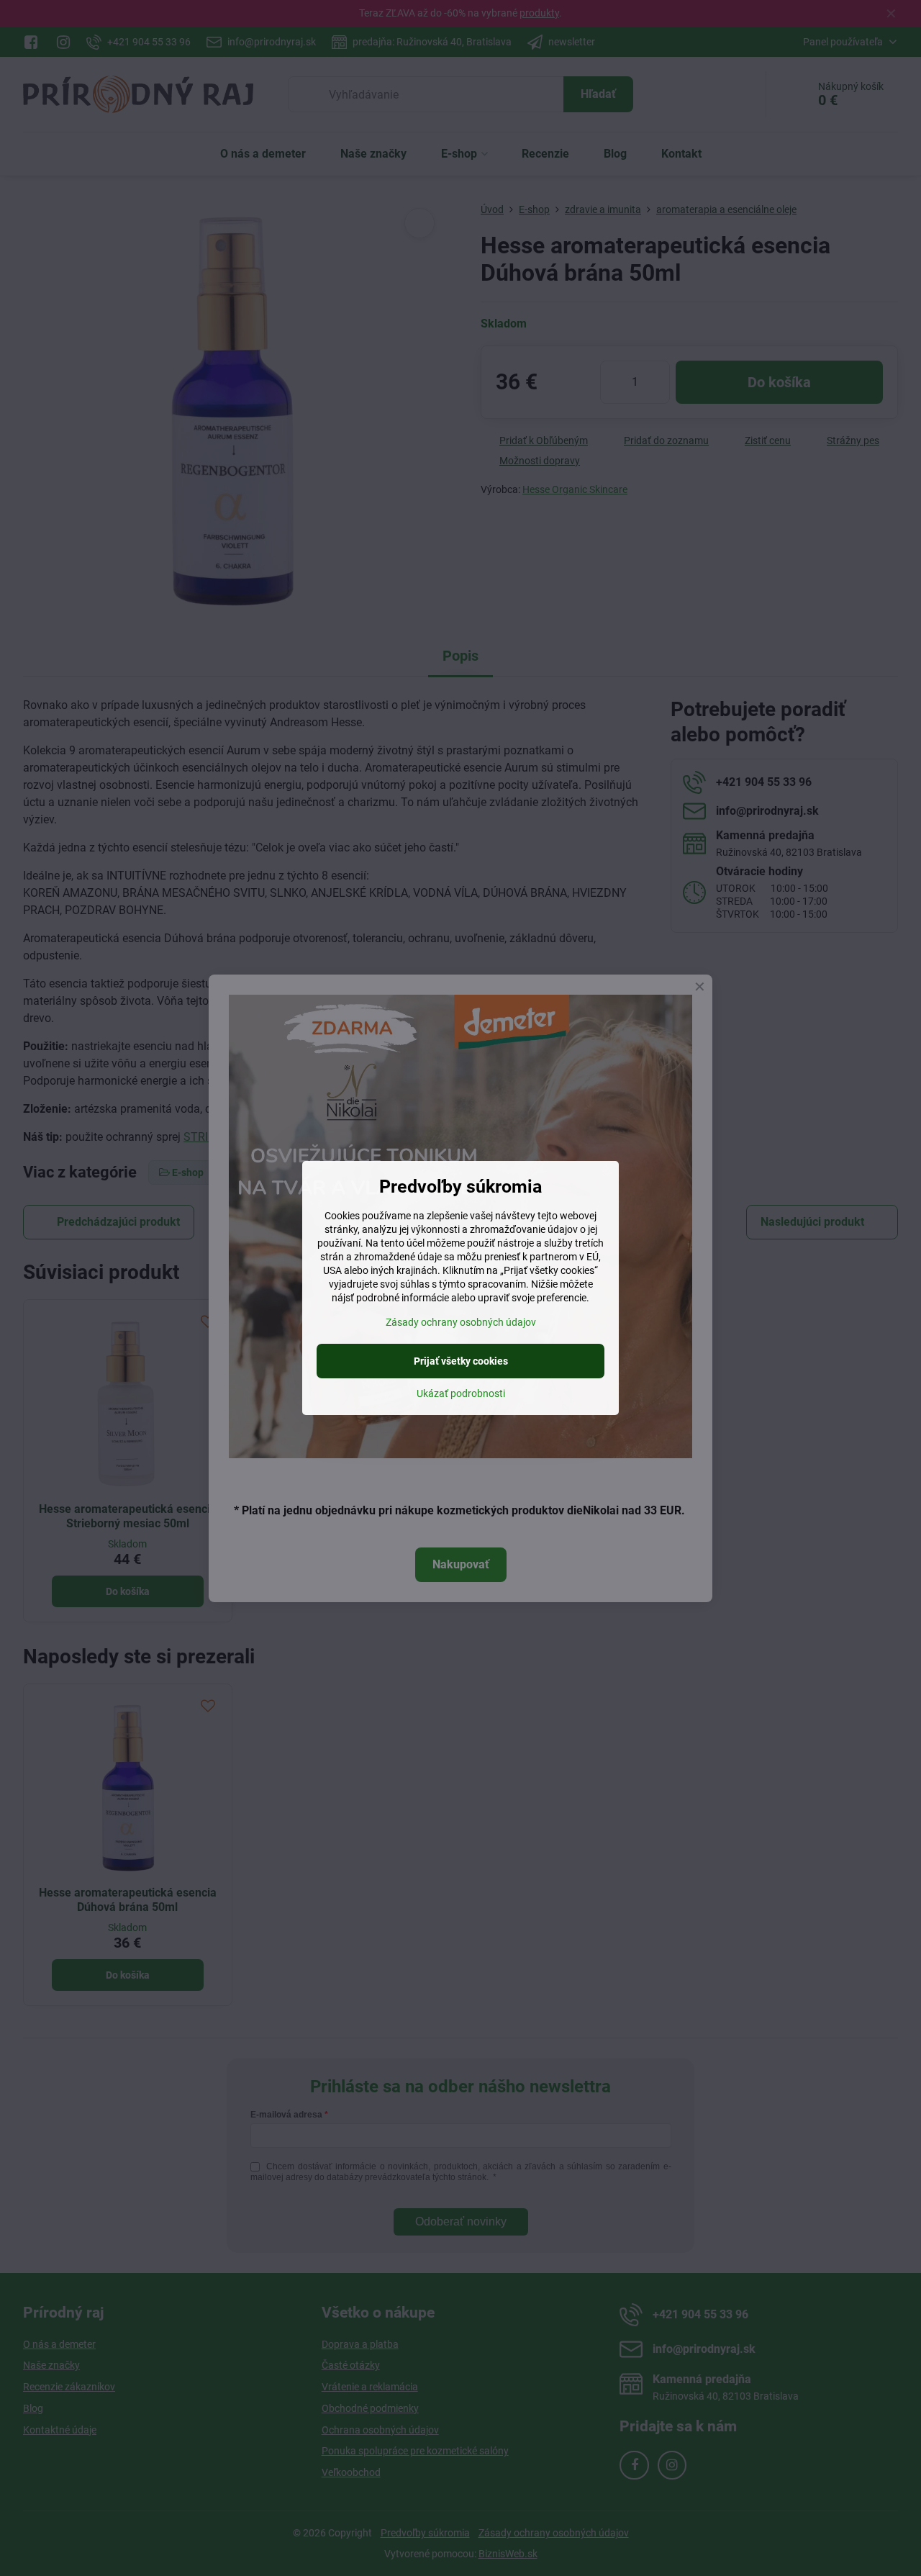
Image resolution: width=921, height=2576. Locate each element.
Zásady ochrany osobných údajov (461, 1322)
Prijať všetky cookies (461, 1361)
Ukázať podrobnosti (461, 1393)
